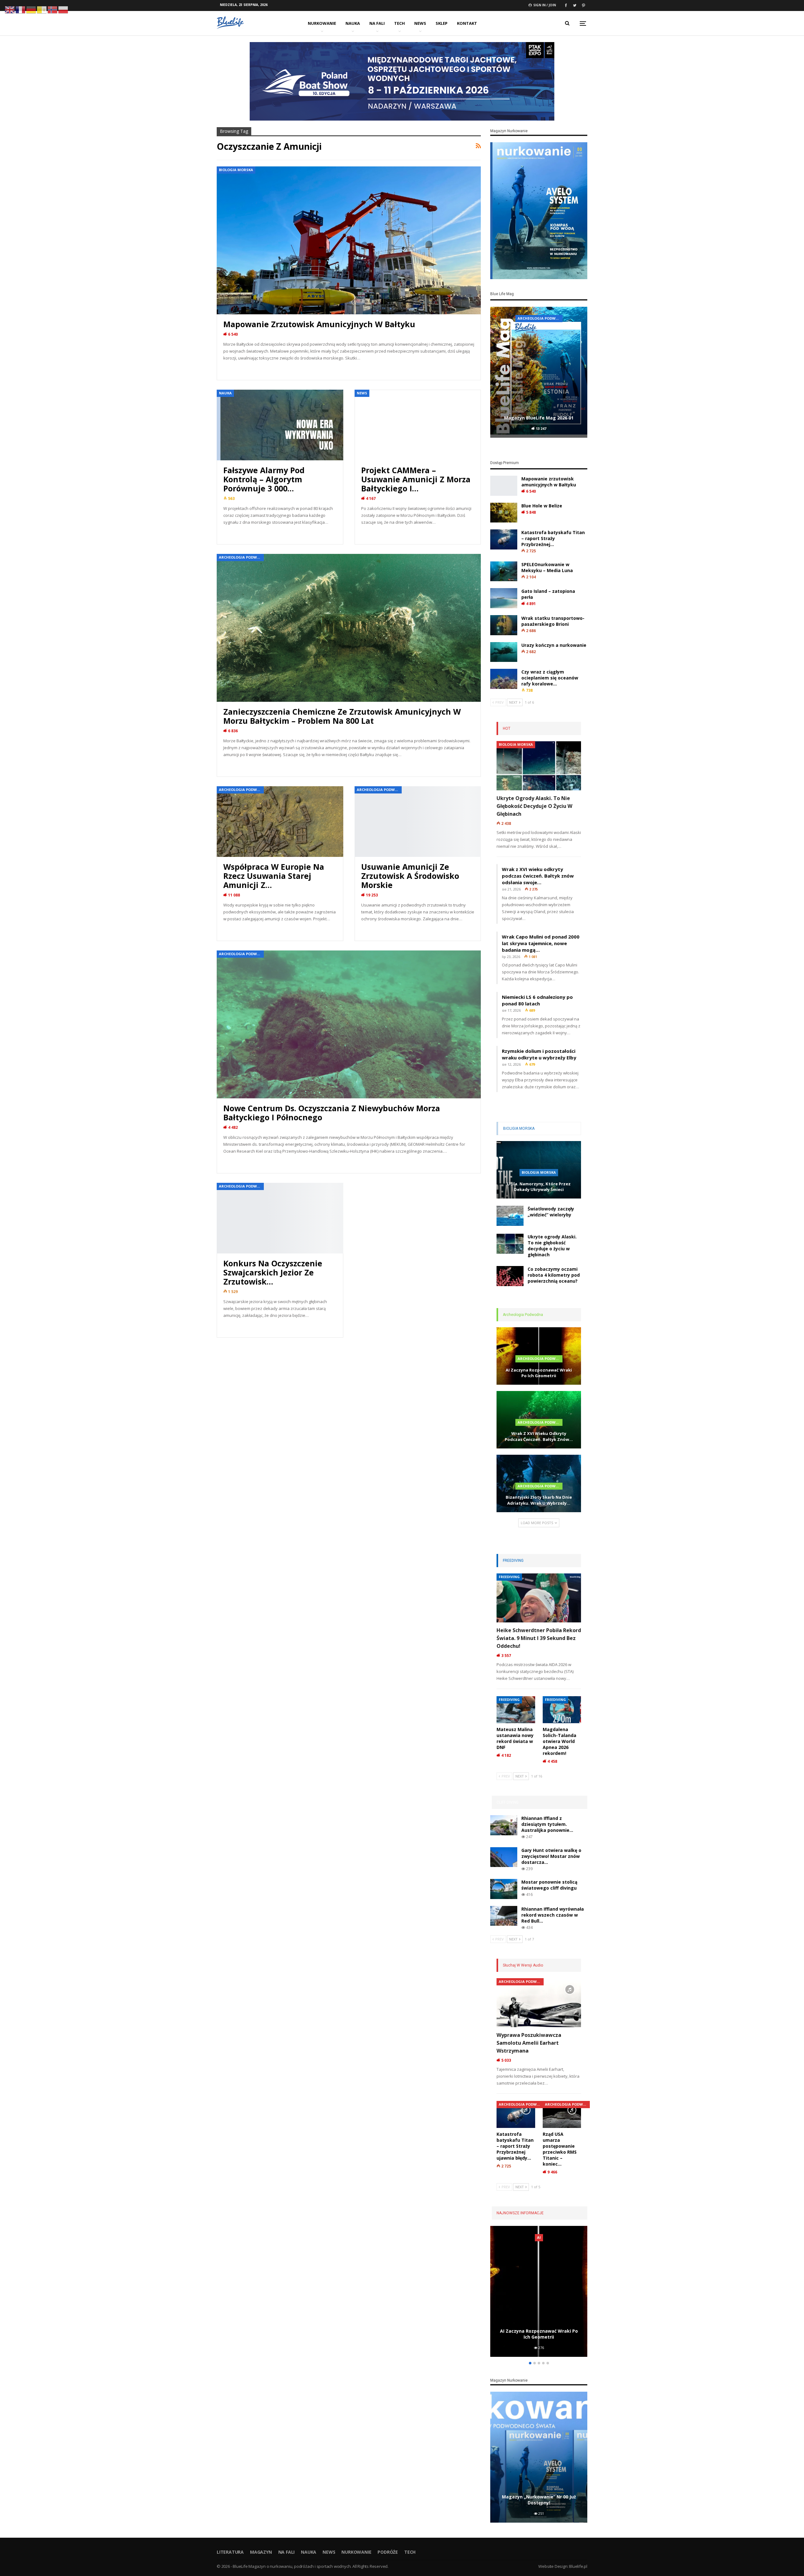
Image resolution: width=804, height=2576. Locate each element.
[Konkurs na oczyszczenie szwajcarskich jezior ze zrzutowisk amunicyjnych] (280, 1218)
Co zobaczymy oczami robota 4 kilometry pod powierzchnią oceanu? (554, 1275)
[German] (31, 9)
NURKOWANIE (322, 23)
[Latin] (42, 9)
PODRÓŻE (388, 2552)
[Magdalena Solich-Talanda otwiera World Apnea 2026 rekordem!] (562, 1710)
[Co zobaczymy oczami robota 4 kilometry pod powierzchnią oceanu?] (510, 1276)
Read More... (239, 369)
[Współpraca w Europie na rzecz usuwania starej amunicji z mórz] (280, 822)
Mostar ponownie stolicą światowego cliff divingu (549, 1885)
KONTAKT (467, 23)
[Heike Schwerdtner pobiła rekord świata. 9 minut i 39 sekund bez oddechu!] (539, 1598)
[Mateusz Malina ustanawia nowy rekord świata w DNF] (516, 1710)
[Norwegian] (53, 9)
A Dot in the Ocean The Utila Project (540, 2237)
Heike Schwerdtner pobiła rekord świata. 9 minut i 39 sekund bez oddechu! (539, 1638)
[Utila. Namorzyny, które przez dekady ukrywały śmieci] (539, 2291)
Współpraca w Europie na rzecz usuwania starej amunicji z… (274, 876)
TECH (399, 23)
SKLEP (442, 23)
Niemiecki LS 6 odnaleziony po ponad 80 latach (537, 1000)
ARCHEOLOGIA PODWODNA (241, 557)
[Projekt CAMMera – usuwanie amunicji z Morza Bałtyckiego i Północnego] (418, 425)
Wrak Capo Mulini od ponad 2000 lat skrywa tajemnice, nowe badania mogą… (541, 943)
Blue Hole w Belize (542, 506)
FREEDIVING (509, 1577)
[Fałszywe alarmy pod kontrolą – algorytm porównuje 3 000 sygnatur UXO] (280, 425)
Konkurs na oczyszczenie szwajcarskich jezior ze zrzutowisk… (273, 1272)
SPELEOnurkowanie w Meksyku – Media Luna (547, 567)
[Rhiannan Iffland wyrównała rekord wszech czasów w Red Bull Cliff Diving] (504, 1916)
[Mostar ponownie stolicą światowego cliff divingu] (504, 1889)
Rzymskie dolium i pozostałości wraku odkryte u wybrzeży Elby (539, 1054)
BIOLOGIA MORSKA (236, 170)
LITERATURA (230, 2552)
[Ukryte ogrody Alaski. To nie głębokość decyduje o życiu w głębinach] (539, 766)
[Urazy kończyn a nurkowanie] (504, 652)
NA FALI (377, 23)
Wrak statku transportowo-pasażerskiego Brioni (553, 621)
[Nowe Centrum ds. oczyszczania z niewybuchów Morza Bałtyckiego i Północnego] (349, 1024)
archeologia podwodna (540, 318)
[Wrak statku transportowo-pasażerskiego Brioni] (504, 625)
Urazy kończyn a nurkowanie (554, 645)
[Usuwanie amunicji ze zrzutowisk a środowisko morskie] (418, 822)
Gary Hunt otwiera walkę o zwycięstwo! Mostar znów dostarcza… (551, 1856)
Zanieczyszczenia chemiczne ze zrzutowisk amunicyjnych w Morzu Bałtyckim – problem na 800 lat (342, 716)
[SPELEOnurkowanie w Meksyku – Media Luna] (504, 571)
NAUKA (353, 23)
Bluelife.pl (578, 2566)
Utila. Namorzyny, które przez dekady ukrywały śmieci (539, 1187)
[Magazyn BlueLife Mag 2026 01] (539, 372)
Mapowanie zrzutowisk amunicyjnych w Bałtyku (319, 324)
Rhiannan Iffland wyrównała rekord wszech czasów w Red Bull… (553, 1915)
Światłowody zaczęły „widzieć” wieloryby (551, 1212)
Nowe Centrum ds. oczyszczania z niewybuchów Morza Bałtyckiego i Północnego (332, 1113)
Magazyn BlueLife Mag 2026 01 (539, 418)
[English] (10, 9)
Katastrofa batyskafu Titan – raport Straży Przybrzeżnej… (553, 538)
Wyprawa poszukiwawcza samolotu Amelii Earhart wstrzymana (529, 2043)
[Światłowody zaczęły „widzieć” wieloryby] (510, 1216)
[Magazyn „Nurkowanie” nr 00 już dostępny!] (539, 2457)
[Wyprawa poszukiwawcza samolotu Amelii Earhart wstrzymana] (539, 2003)
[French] (21, 9)
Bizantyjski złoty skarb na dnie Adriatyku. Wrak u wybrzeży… (539, 1500)
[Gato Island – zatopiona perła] (504, 598)
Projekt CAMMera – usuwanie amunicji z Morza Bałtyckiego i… (416, 479)
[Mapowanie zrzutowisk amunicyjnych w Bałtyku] (349, 240)
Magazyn (261, 2552)
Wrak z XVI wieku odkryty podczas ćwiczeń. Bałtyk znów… (539, 1436)
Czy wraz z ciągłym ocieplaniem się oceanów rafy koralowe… (550, 678)
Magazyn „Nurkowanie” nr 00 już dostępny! (539, 2500)
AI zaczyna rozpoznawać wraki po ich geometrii (539, 1373)
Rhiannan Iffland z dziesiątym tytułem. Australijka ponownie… (547, 1824)
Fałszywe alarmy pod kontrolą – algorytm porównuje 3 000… (264, 479)
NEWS (420, 23)
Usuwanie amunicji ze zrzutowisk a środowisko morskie (410, 876)
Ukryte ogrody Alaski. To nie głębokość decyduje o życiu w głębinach (534, 806)
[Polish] (63, 9)
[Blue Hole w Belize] (504, 513)
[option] (539, 373)
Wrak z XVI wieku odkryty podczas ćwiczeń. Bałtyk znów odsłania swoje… (538, 876)
